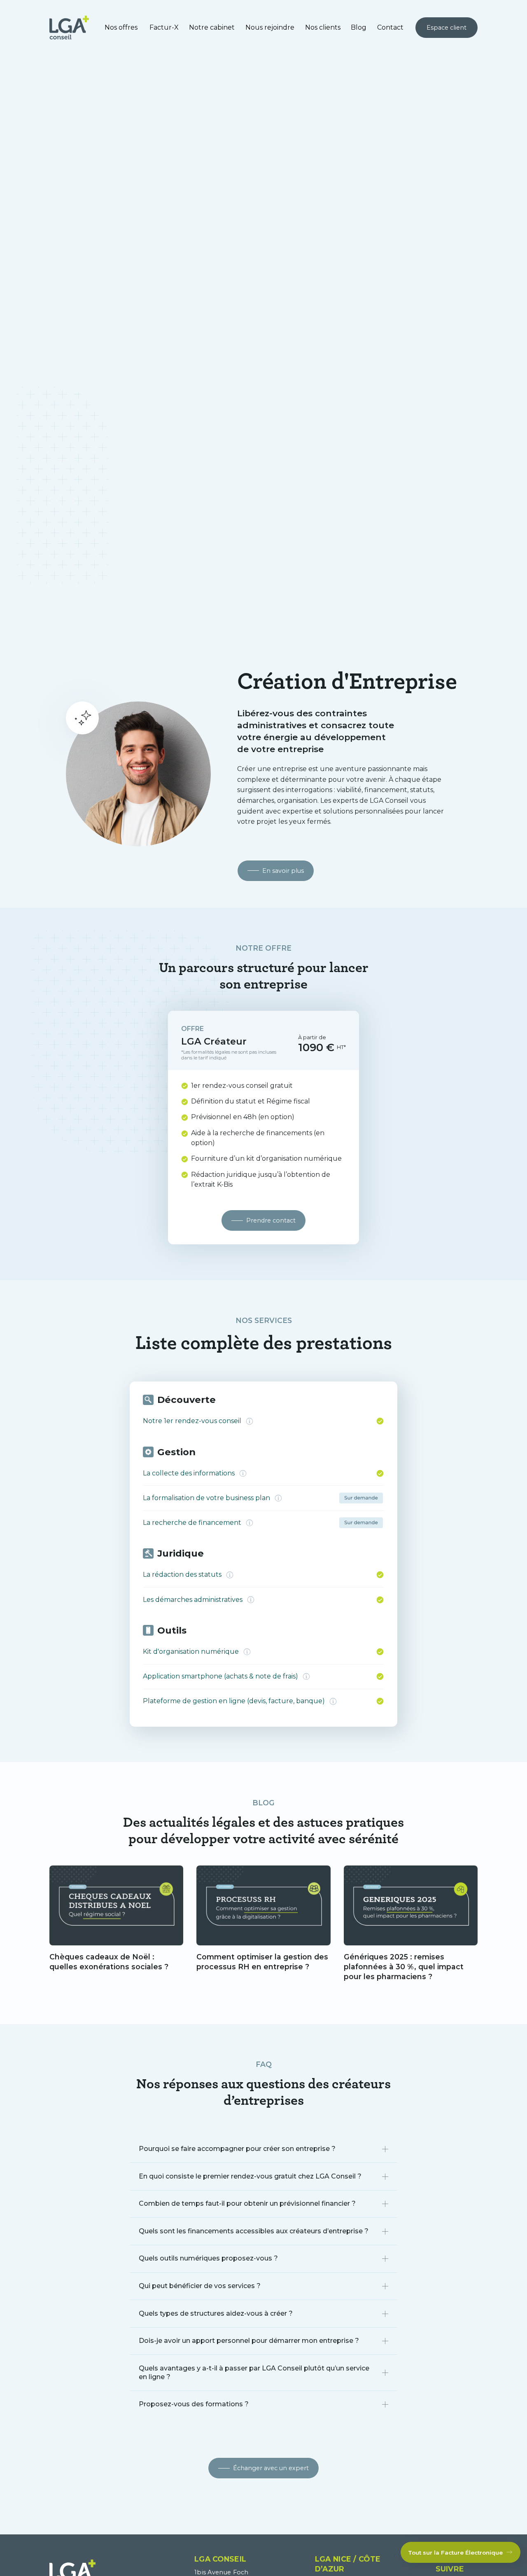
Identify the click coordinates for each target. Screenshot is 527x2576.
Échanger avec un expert (271, 2468)
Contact (390, 27)
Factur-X (164, 27)
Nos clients (323, 27)
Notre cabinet (212, 27)
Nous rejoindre (270, 27)
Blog (359, 27)
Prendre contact (271, 1220)
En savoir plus (283, 871)
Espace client (447, 28)
